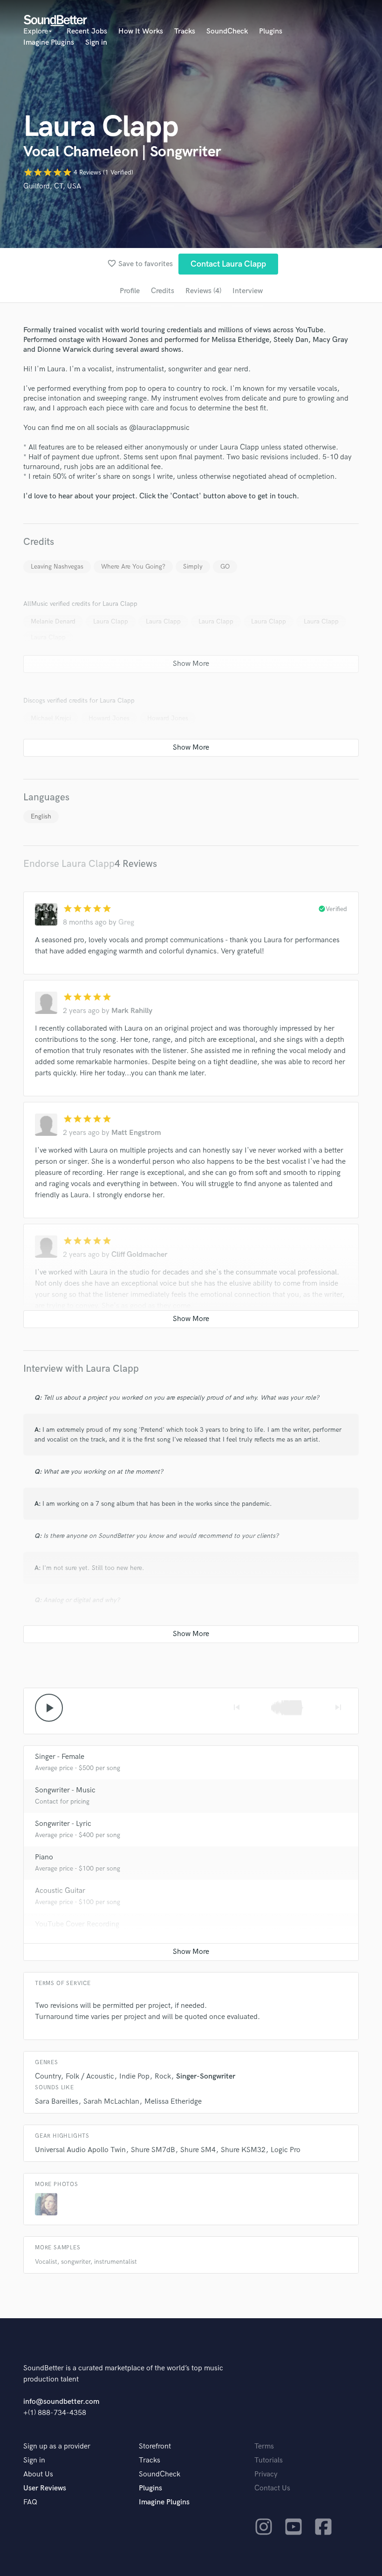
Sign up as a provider (57, 2446)
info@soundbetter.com (61, 2402)
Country (48, 2076)
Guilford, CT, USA (52, 186)
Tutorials (269, 2460)
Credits (163, 291)
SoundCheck (227, 31)
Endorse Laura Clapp (69, 864)
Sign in (96, 43)
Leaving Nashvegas (57, 567)
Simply (193, 567)
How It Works (141, 31)
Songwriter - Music (65, 1790)
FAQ (30, 2502)
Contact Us (272, 2488)
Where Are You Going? (133, 567)
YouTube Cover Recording (77, 1924)
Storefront (155, 2446)
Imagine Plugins (49, 43)
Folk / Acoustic (90, 2076)
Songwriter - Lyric (63, 1824)
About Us (38, 2474)
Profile (130, 291)
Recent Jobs (87, 31)
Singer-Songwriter (206, 2076)
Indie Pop (134, 2076)
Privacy (266, 2474)
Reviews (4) (203, 291)
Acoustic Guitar (60, 1891)
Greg (126, 922)
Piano (44, 1857)
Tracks (185, 31)
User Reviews (45, 2488)
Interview (248, 291)
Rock (163, 2076)
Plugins (271, 31)
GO (225, 567)
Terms (264, 2446)
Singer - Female (60, 1757)
